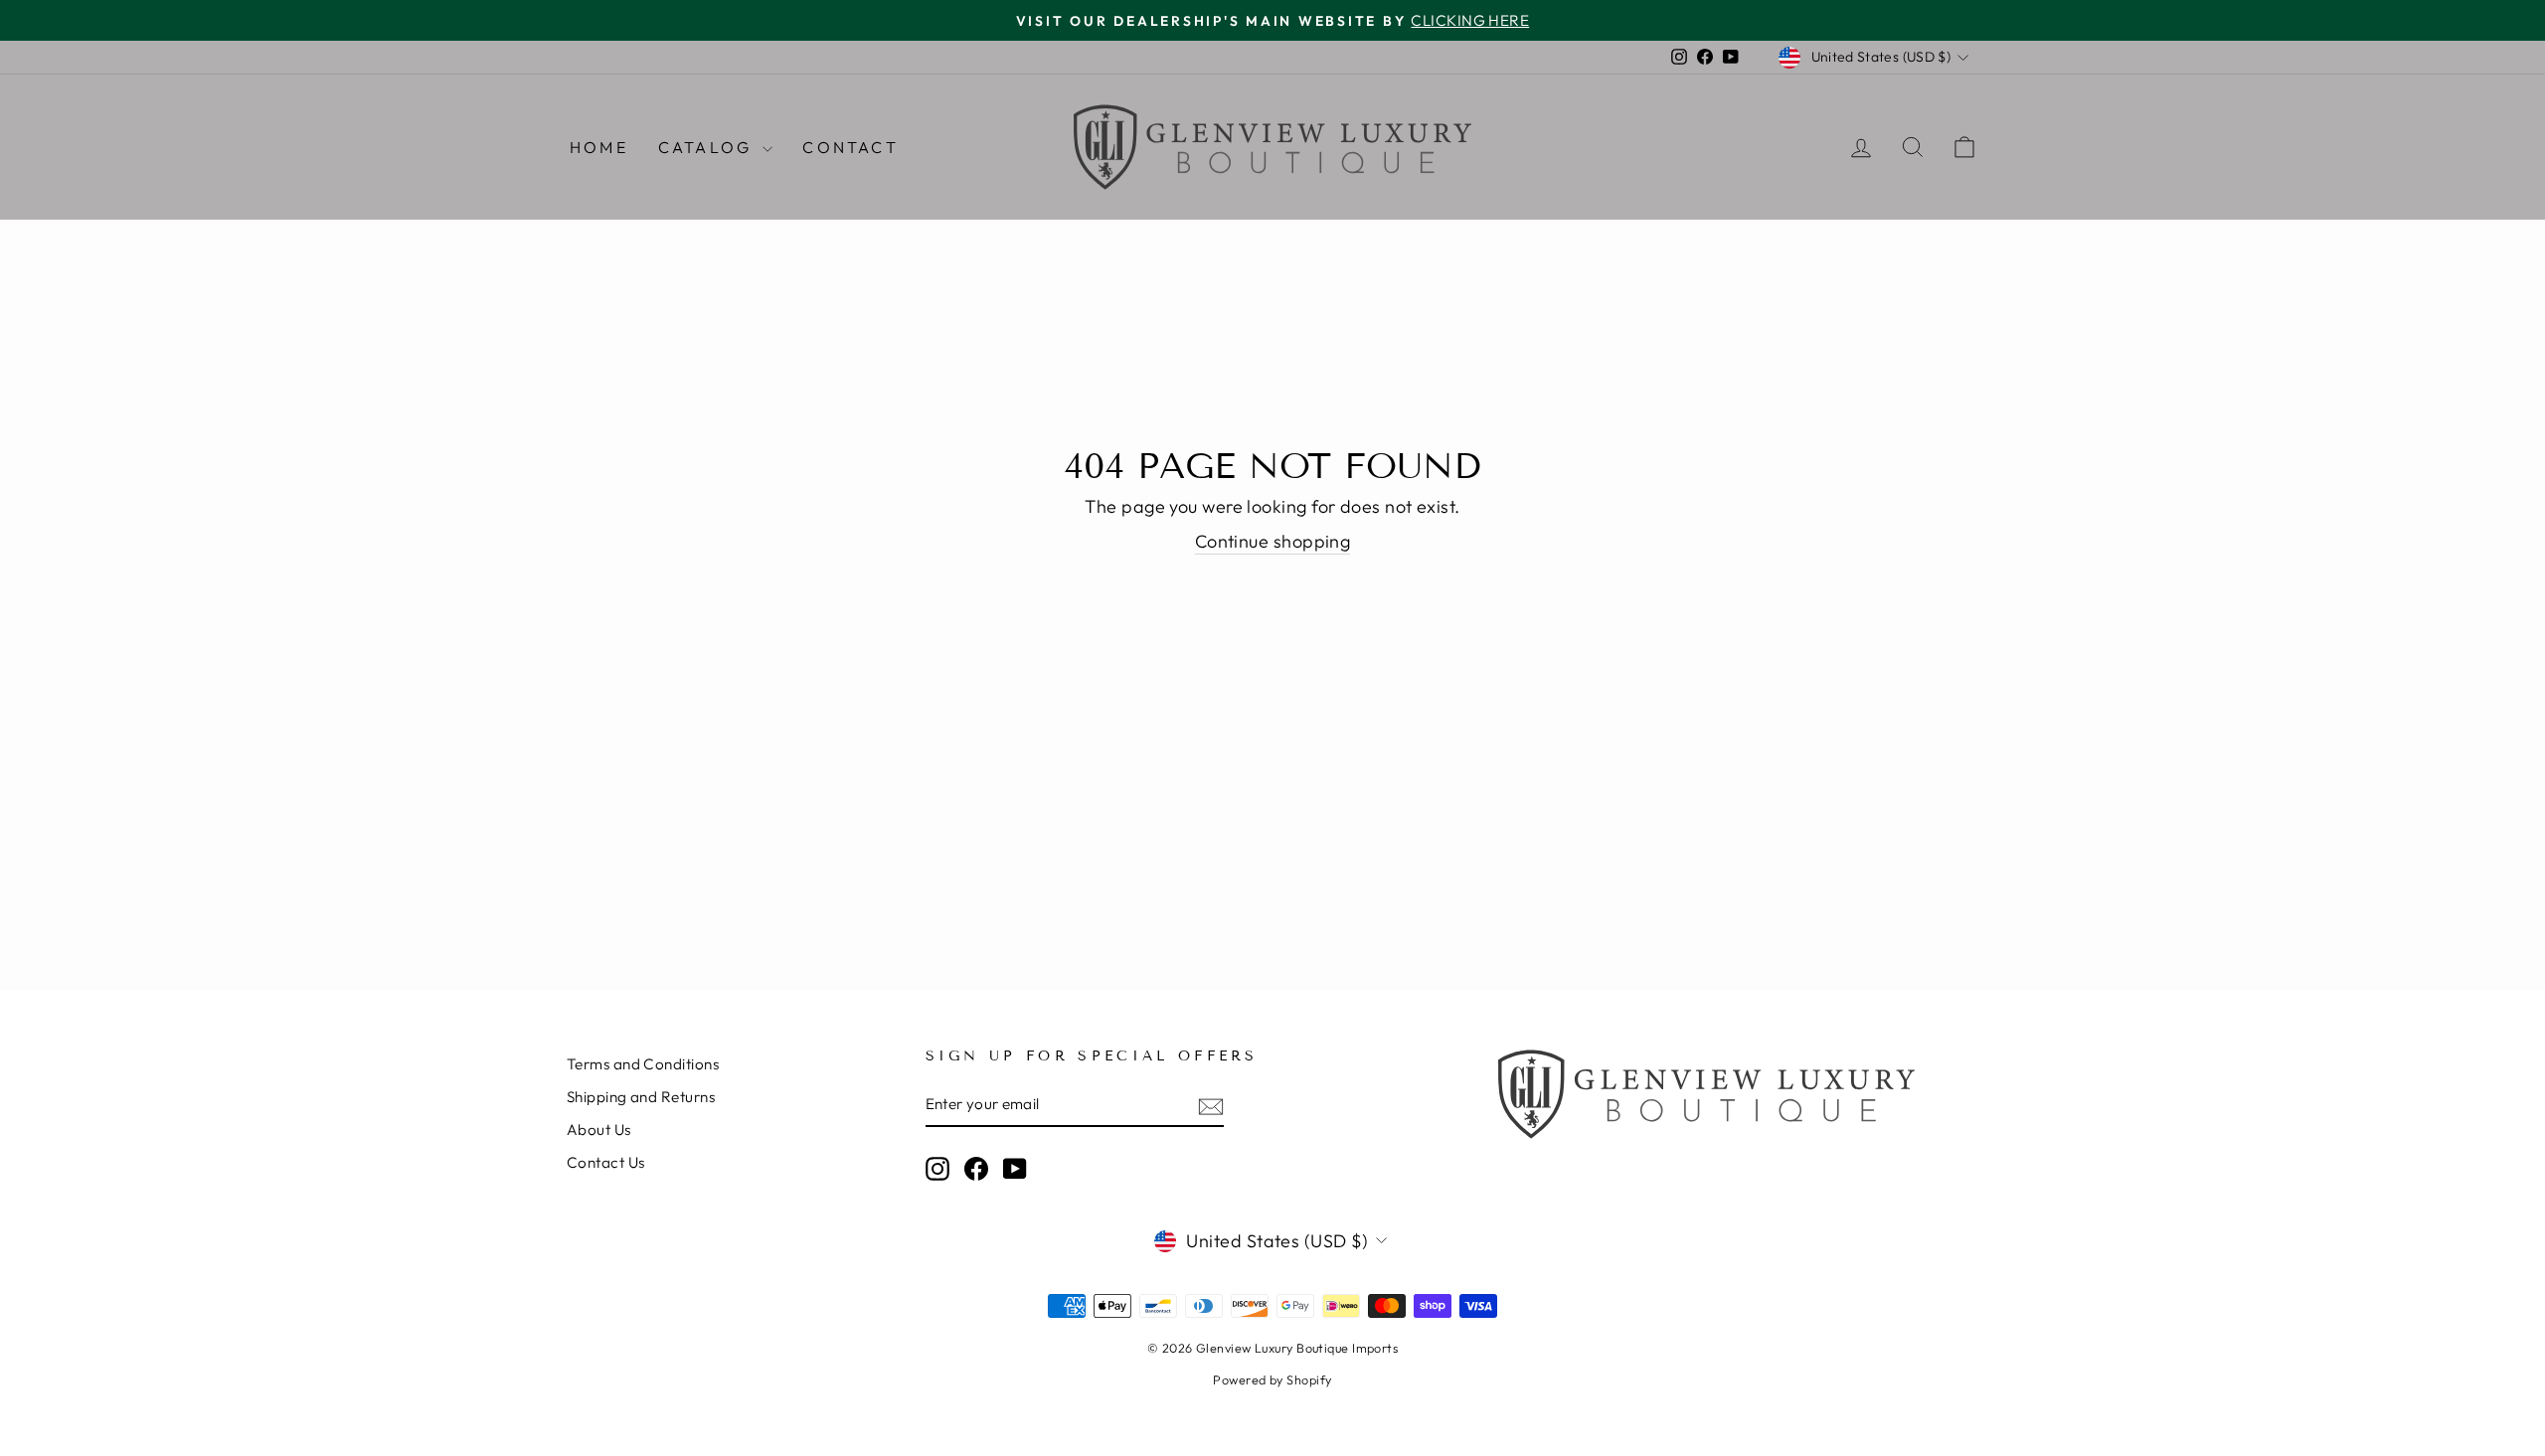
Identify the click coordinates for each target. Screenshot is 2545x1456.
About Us (599, 1130)
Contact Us (606, 1162)
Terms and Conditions (643, 1064)
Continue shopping (1273, 541)
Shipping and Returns (641, 1097)
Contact (850, 147)
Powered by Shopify (1272, 1379)
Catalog (708, 147)
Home (599, 147)
